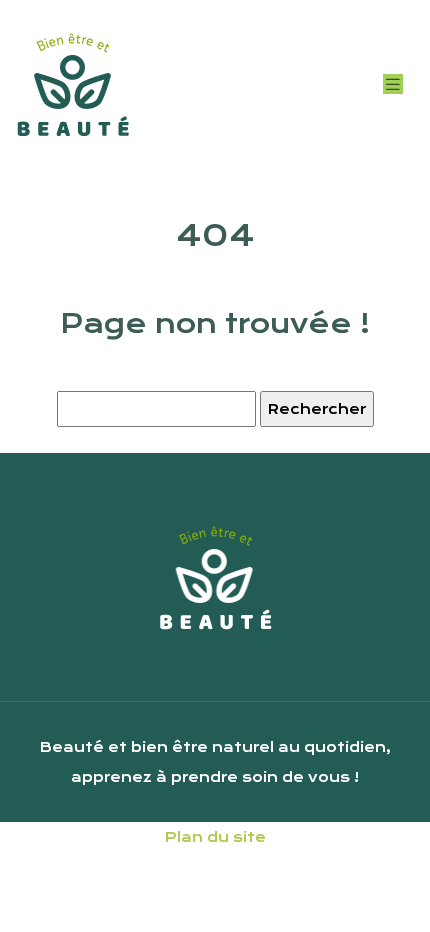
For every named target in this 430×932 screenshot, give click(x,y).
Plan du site (215, 837)
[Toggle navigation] (393, 84)
